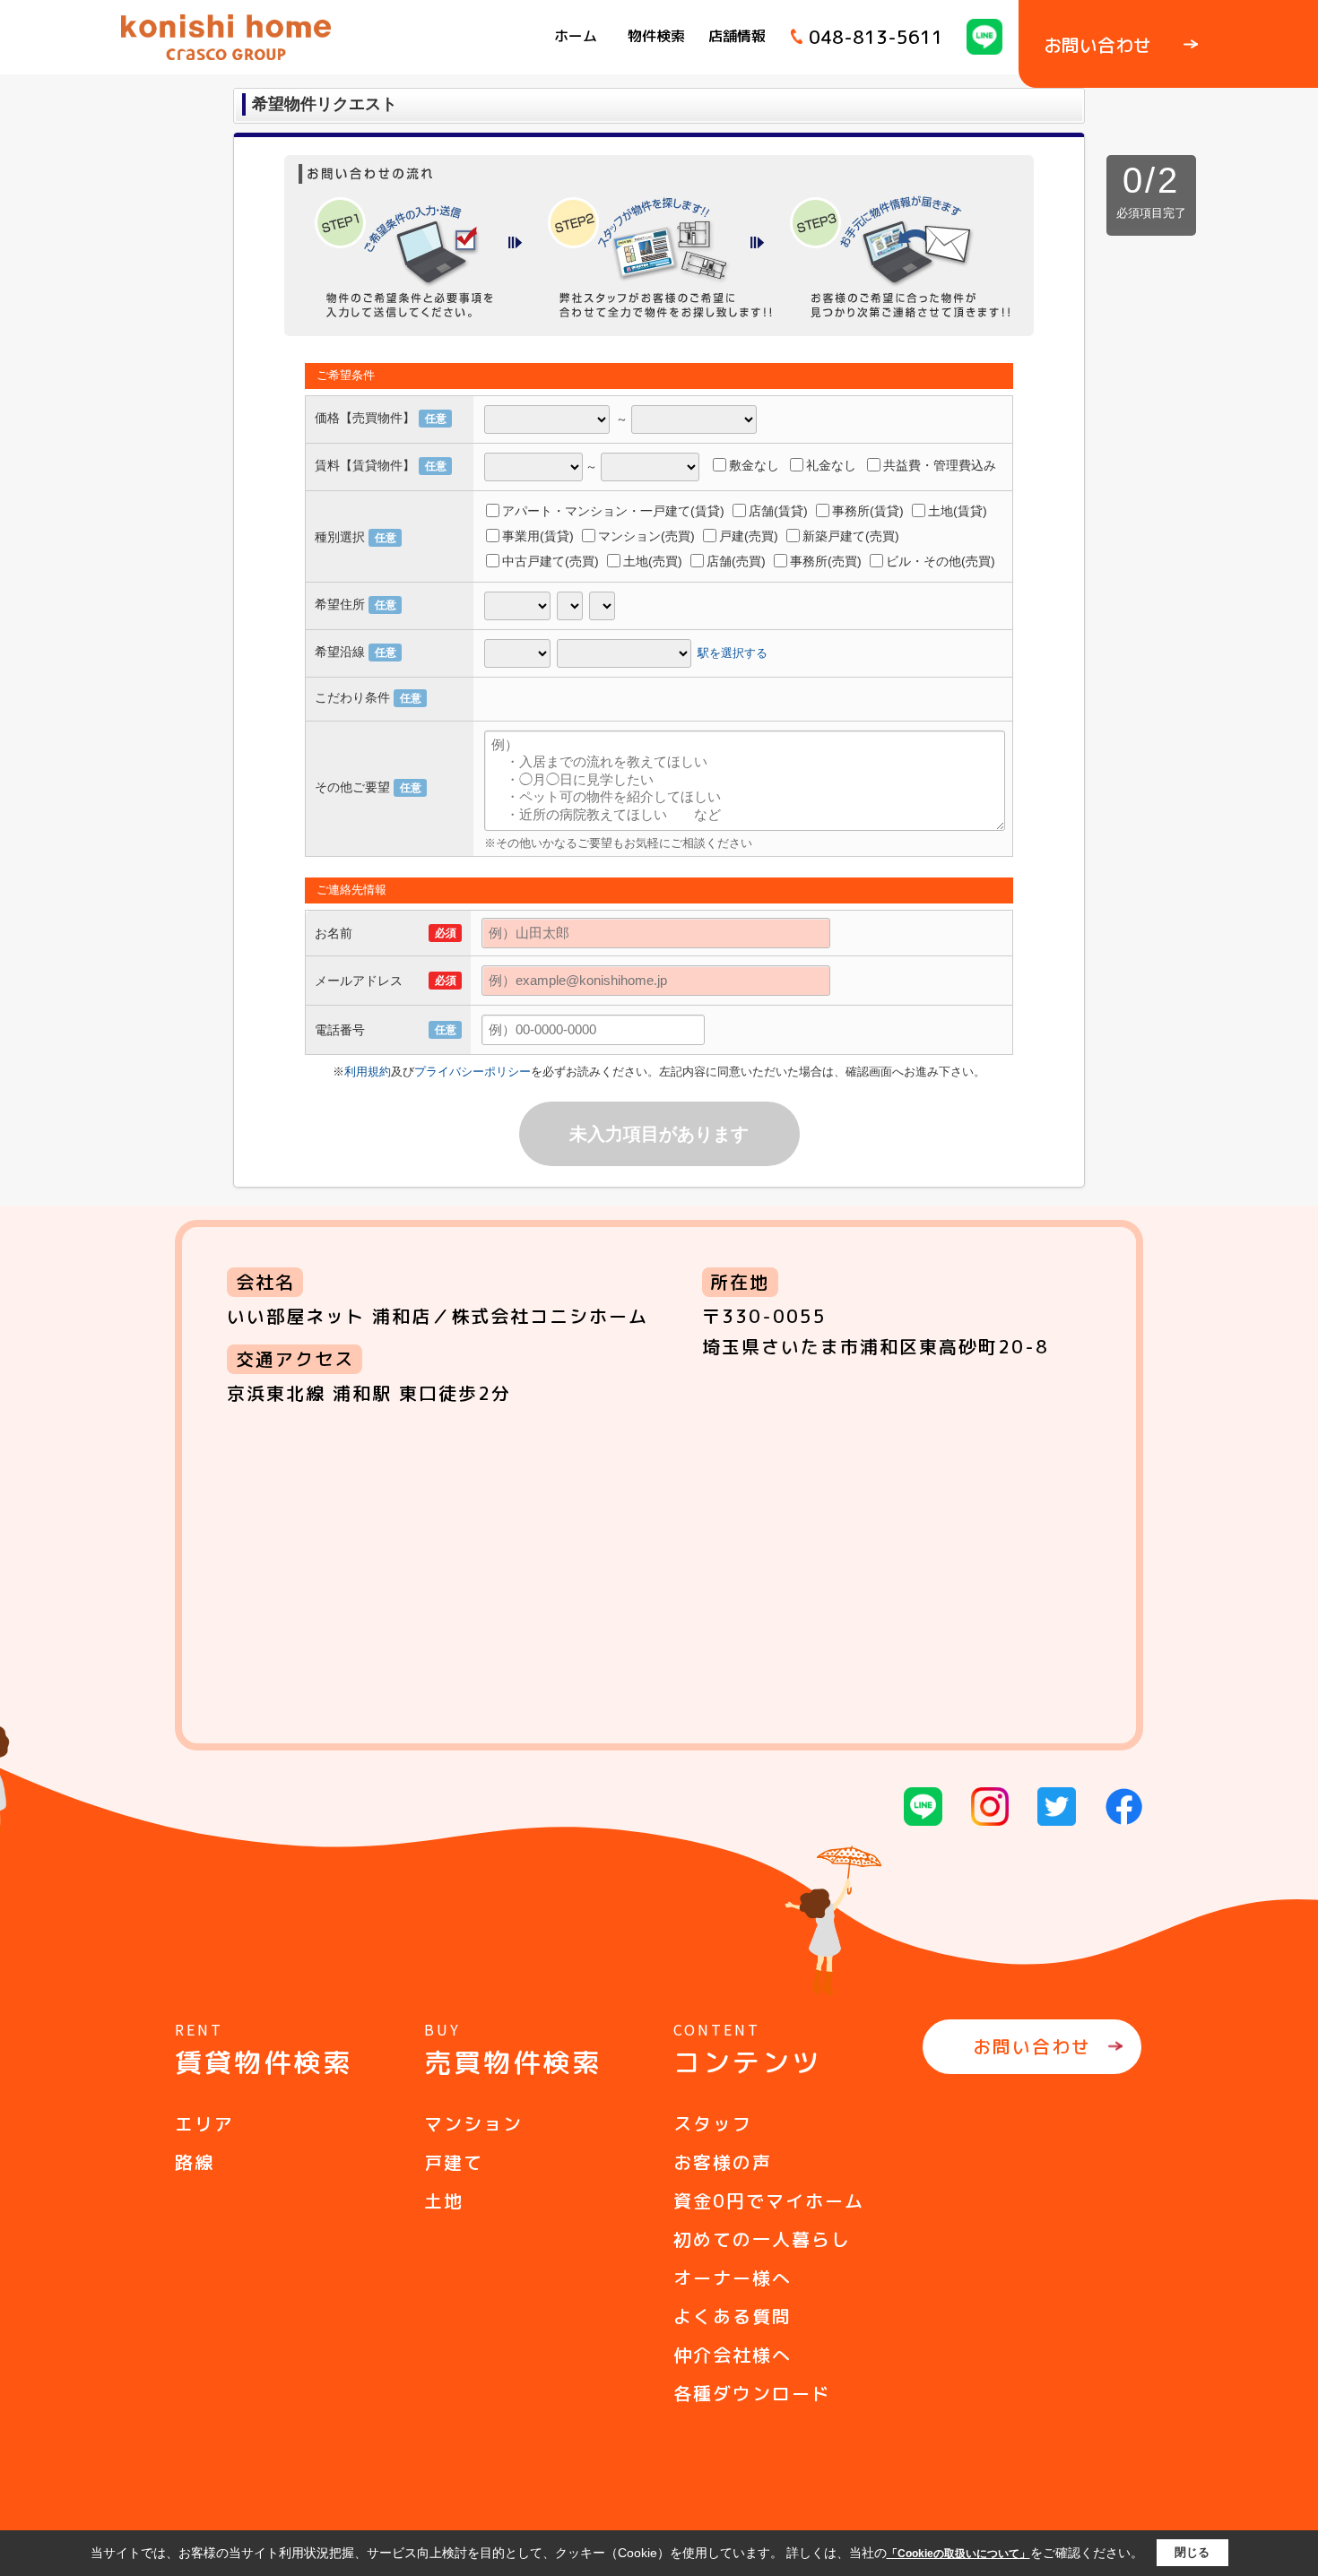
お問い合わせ (1032, 2046)
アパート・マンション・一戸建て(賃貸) (613, 511)
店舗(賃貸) (778, 511)
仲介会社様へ (733, 2355)
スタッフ (713, 2123)
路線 (195, 2162)
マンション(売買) (646, 536)
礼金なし (831, 465)
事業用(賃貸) (538, 536)
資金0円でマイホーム (769, 2200)
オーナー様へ (733, 2278)
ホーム (576, 36)
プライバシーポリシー (473, 1072)
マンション (473, 2123)
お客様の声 (723, 2162)
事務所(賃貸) (868, 511)
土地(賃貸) (958, 511)
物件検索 (656, 36)
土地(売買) (653, 561)
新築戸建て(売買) (851, 536)
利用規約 (368, 1072)
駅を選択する (733, 652)
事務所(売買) (826, 561)
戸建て (454, 2162)
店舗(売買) (736, 561)
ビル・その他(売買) (941, 561)
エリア (204, 2123)
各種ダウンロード (752, 2393)
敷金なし (754, 465)
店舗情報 (737, 36)
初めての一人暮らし (762, 2239)
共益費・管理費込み (940, 465)
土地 (444, 2200)
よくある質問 (733, 2316)
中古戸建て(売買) (551, 561)
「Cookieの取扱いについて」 (958, 2554)
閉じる (1192, 2552)
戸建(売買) (749, 536)
